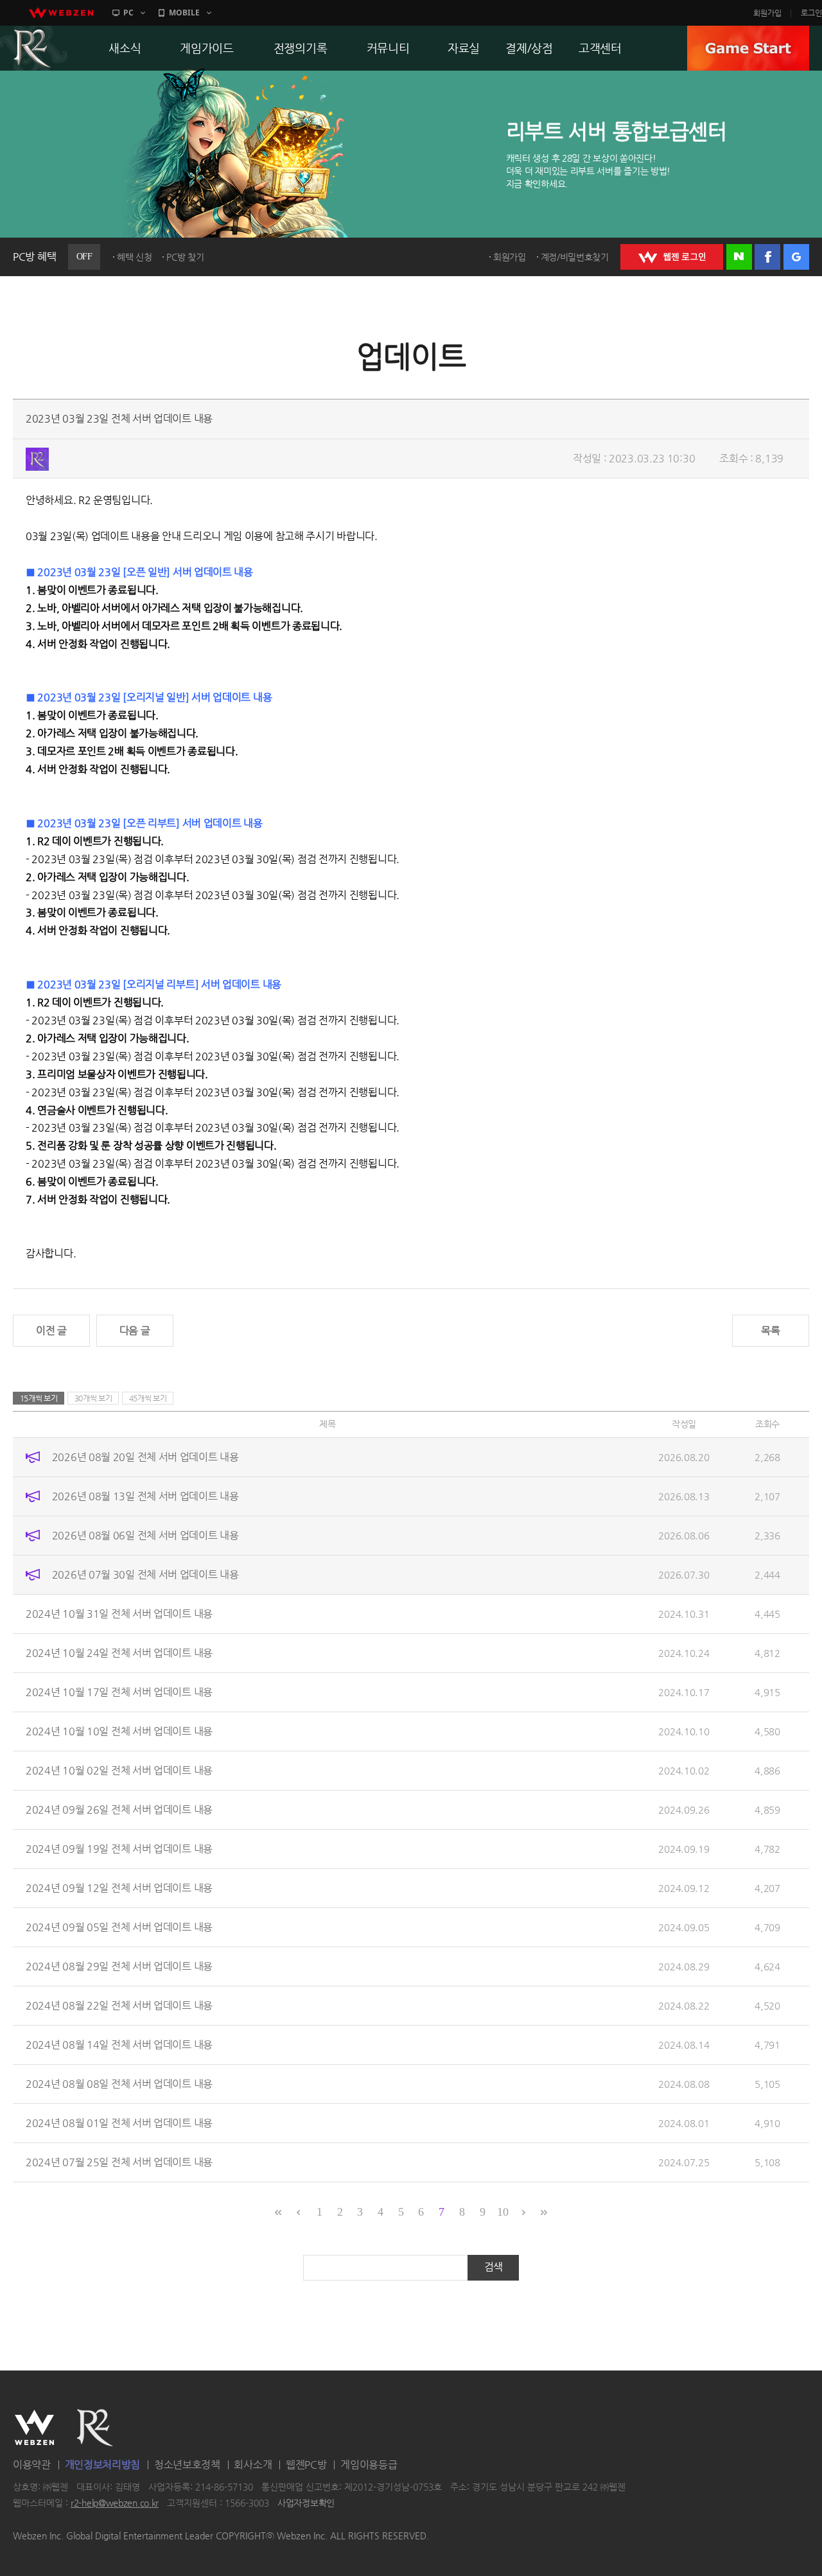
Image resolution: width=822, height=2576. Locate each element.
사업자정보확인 (306, 2503)
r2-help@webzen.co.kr (115, 2503)
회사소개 (253, 2465)
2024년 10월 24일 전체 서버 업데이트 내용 (119, 1653)
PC (128, 13)
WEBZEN (34, 2428)
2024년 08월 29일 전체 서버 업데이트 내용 (119, 1966)
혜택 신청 (135, 257)
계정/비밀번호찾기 (575, 257)
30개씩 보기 (93, 1398)
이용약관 (32, 2465)
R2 (95, 2428)
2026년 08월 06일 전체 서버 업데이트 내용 (145, 1535)
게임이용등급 (369, 2465)
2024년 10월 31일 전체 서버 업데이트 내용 (119, 1614)
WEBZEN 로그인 (672, 257)
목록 (770, 1330)
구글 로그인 (796, 257)
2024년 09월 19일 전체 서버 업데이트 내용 (119, 1849)
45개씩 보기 (148, 1398)
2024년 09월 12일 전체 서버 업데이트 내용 (119, 1888)
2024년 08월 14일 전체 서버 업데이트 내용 (119, 2045)
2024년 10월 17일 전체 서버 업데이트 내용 (119, 1692)
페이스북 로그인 (767, 257)
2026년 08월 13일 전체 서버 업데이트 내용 (145, 1496)
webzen (61, 13)
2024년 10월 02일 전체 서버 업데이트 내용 (119, 1770)
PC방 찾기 (185, 257)
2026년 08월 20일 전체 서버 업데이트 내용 (145, 1457)
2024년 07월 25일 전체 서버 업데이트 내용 (119, 2162)
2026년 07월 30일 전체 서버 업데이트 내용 (145, 1574)
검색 (494, 2267)
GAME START (748, 48)
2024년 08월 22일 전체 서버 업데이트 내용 (119, 2005)
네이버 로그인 (739, 257)
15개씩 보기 (39, 1398)
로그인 (811, 13)
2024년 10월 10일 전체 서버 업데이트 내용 (119, 1731)
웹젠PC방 (306, 2465)
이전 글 (51, 1330)
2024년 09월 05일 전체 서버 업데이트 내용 (119, 1927)
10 (503, 2212)
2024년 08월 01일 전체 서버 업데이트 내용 (119, 2123)
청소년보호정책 (187, 2465)
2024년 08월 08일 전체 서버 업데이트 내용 (119, 2084)
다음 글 (135, 1330)
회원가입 (767, 13)
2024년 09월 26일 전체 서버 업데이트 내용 (119, 1809)
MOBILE (184, 13)
